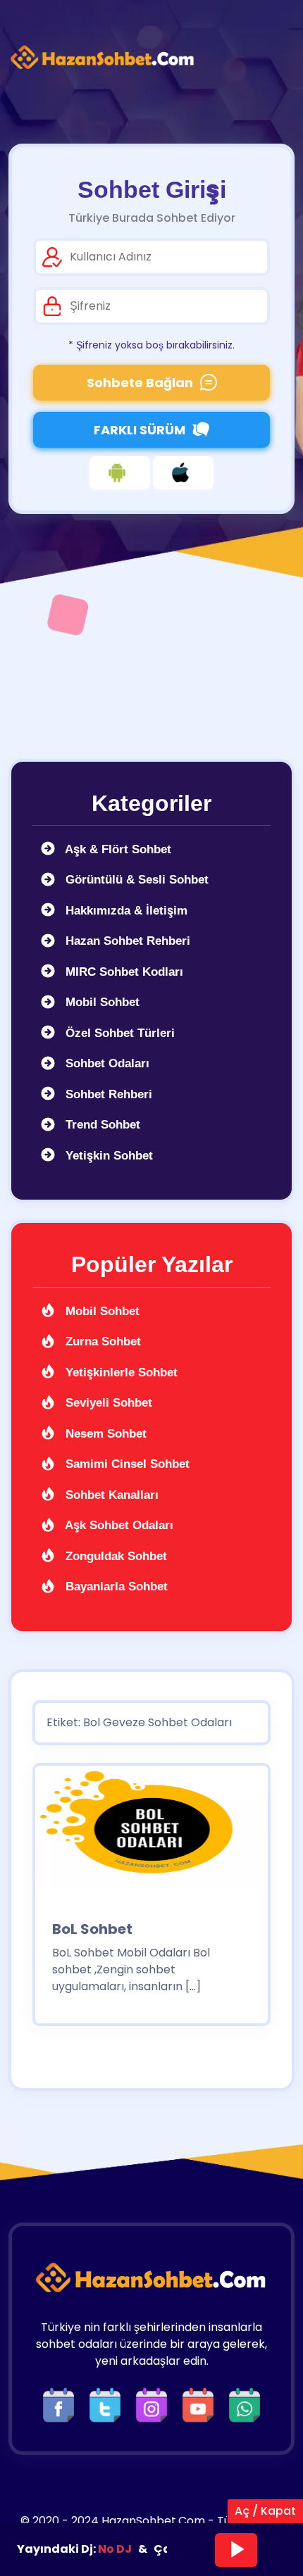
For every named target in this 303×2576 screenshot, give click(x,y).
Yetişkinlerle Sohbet (120, 1372)
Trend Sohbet (101, 1125)
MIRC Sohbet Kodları (123, 972)
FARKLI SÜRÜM (140, 430)
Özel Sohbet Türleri (118, 1033)
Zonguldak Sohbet (115, 1556)
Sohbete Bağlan (140, 383)
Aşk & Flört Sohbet (117, 849)
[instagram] (155, 2405)
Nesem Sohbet (104, 1434)
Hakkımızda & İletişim (125, 911)
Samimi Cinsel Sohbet (126, 1464)
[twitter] (109, 2405)
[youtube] (202, 2405)
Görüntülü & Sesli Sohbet (135, 880)
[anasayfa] (103, 58)
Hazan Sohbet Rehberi (126, 941)
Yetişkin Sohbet (107, 1156)
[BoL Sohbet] (151, 1834)
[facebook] (62, 2405)
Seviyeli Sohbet (107, 1403)
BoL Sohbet (92, 1929)
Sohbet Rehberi (107, 1094)
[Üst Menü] (271, 58)
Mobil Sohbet (101, 1002)
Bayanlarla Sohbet (115, 1587)
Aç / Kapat (265, 2511)
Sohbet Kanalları (110, 1495)
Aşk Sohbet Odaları (118, 1525)
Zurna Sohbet (101, 1342)
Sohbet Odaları (106, 1063)
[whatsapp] (245, 2405)
